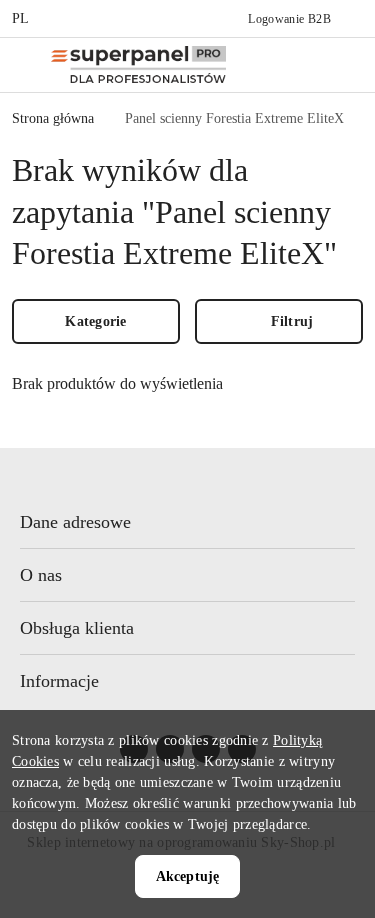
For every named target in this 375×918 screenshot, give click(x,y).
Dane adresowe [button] (75, 522)
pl (21, 18)
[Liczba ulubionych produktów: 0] (340, 65)
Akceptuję (187, 876)
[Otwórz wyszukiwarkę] (298, 65)
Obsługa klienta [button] (77, 628)
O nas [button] (41, 575)
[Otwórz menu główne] (23, 64)
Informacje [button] (59, 681)
